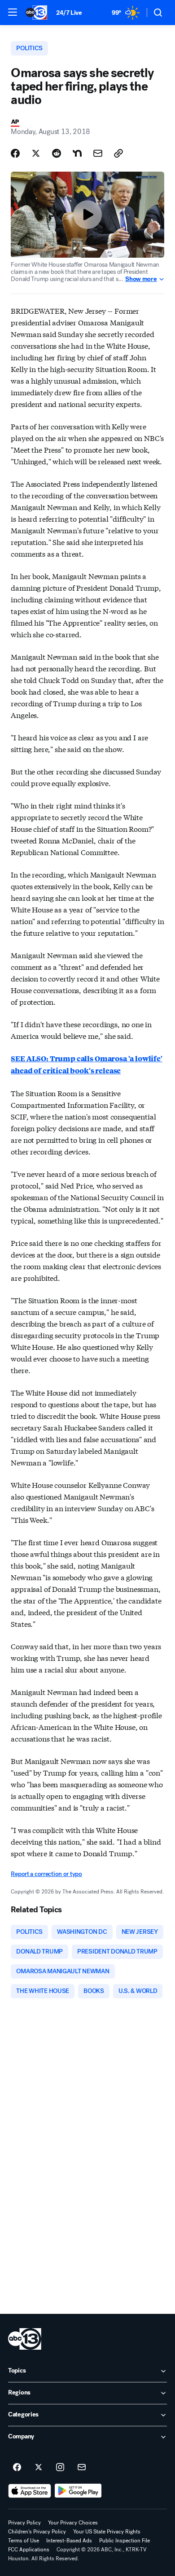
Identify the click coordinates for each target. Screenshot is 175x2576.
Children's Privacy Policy (37, 2532)
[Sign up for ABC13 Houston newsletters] (82, 2468)
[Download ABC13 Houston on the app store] (30, 2491)
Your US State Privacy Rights (107, 2532)
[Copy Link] (118, 153)
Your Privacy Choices (73, 2523)
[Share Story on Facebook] (15, 153)
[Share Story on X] (36, 153)
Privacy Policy (24, 2523)
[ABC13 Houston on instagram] (60, 2468)
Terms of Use (24, 2541)
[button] (13, 12)
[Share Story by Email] (98, 153)
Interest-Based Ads (69, 2541)
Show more (141, 279)
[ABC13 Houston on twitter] (39, 2468)
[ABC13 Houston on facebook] (17, 2468)
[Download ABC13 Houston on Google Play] (78, 2491)
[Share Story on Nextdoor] (77, 153)
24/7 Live (69, 13)
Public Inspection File (125, 2541)
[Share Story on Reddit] (57, 153)
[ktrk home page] (25, 2339)
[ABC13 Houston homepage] (36, 13)
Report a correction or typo (46, 1874)
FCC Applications (29, 2550)
